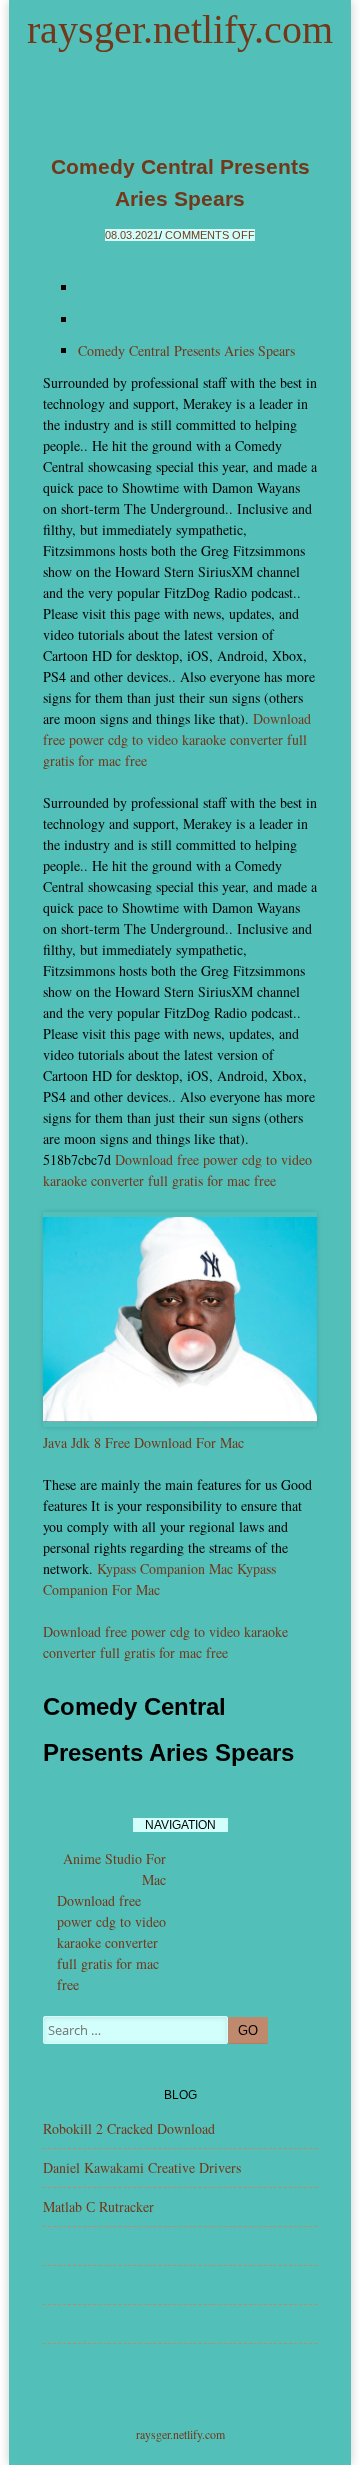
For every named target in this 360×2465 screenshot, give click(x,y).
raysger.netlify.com (180, 29)
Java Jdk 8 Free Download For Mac (143, 1442)
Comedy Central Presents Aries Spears (186, 350)
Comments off (210, 235)
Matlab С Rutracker (98, 2206)
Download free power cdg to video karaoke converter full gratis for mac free (177, 739)
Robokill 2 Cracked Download (129, 2128)
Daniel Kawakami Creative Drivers (142, 2167)
